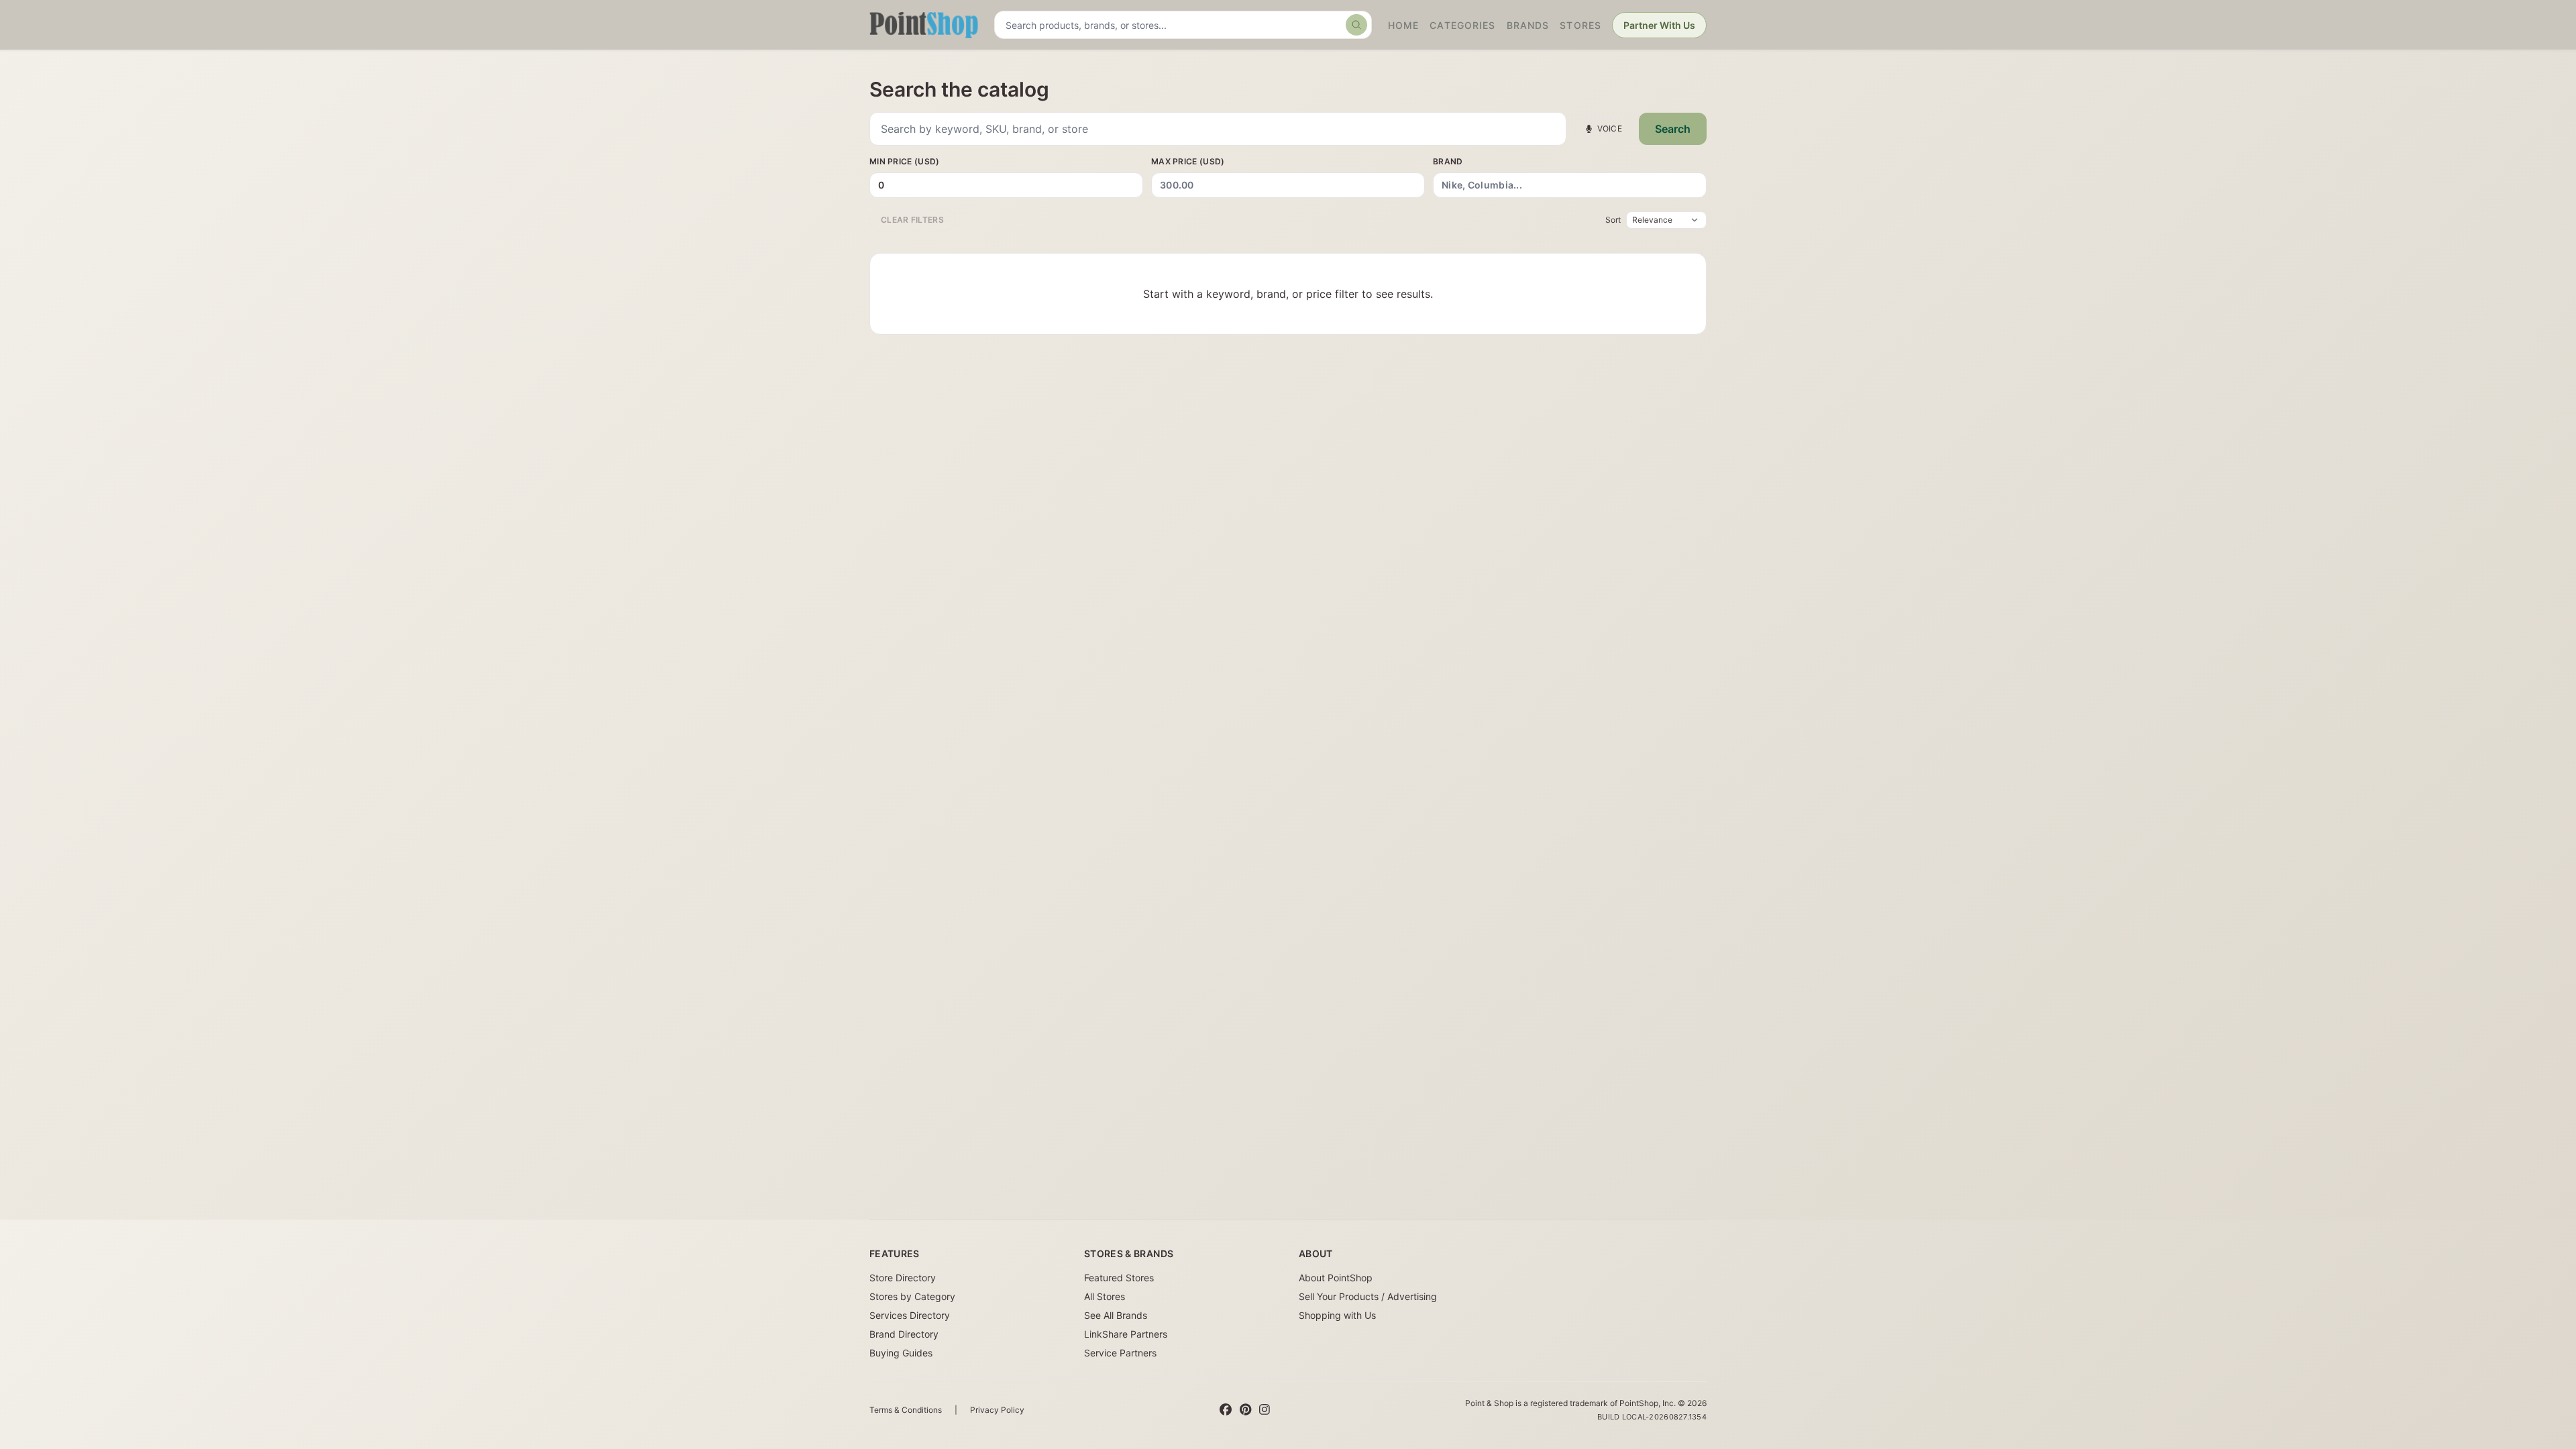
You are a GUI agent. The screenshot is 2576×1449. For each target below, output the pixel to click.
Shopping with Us (1337, 1315)
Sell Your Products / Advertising (1368, 1296)
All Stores (1105, 1296)
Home (1403, 25)
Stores (1580, 25)
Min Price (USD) (905, 161)
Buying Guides (901, 1353)
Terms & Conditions (906, 1410)
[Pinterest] (1245, 1410)
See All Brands (1116, 1315)
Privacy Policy (997, 1410)
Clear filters (912, 220)
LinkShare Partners (1126, 1334)
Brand (1448, 161)
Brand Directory (904, 1334)
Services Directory (910, 1315)
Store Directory (903, 1278)
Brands (1528, 25)
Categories (1462, 25)
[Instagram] (1265, 1410)
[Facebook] (1226, 1410)
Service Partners (1120, 1353)
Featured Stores (1119, 1278)
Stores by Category (912, 1296)
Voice (1610, 128)
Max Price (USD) (1188, 161)
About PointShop (1336, 1278)
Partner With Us (1659, 25)
